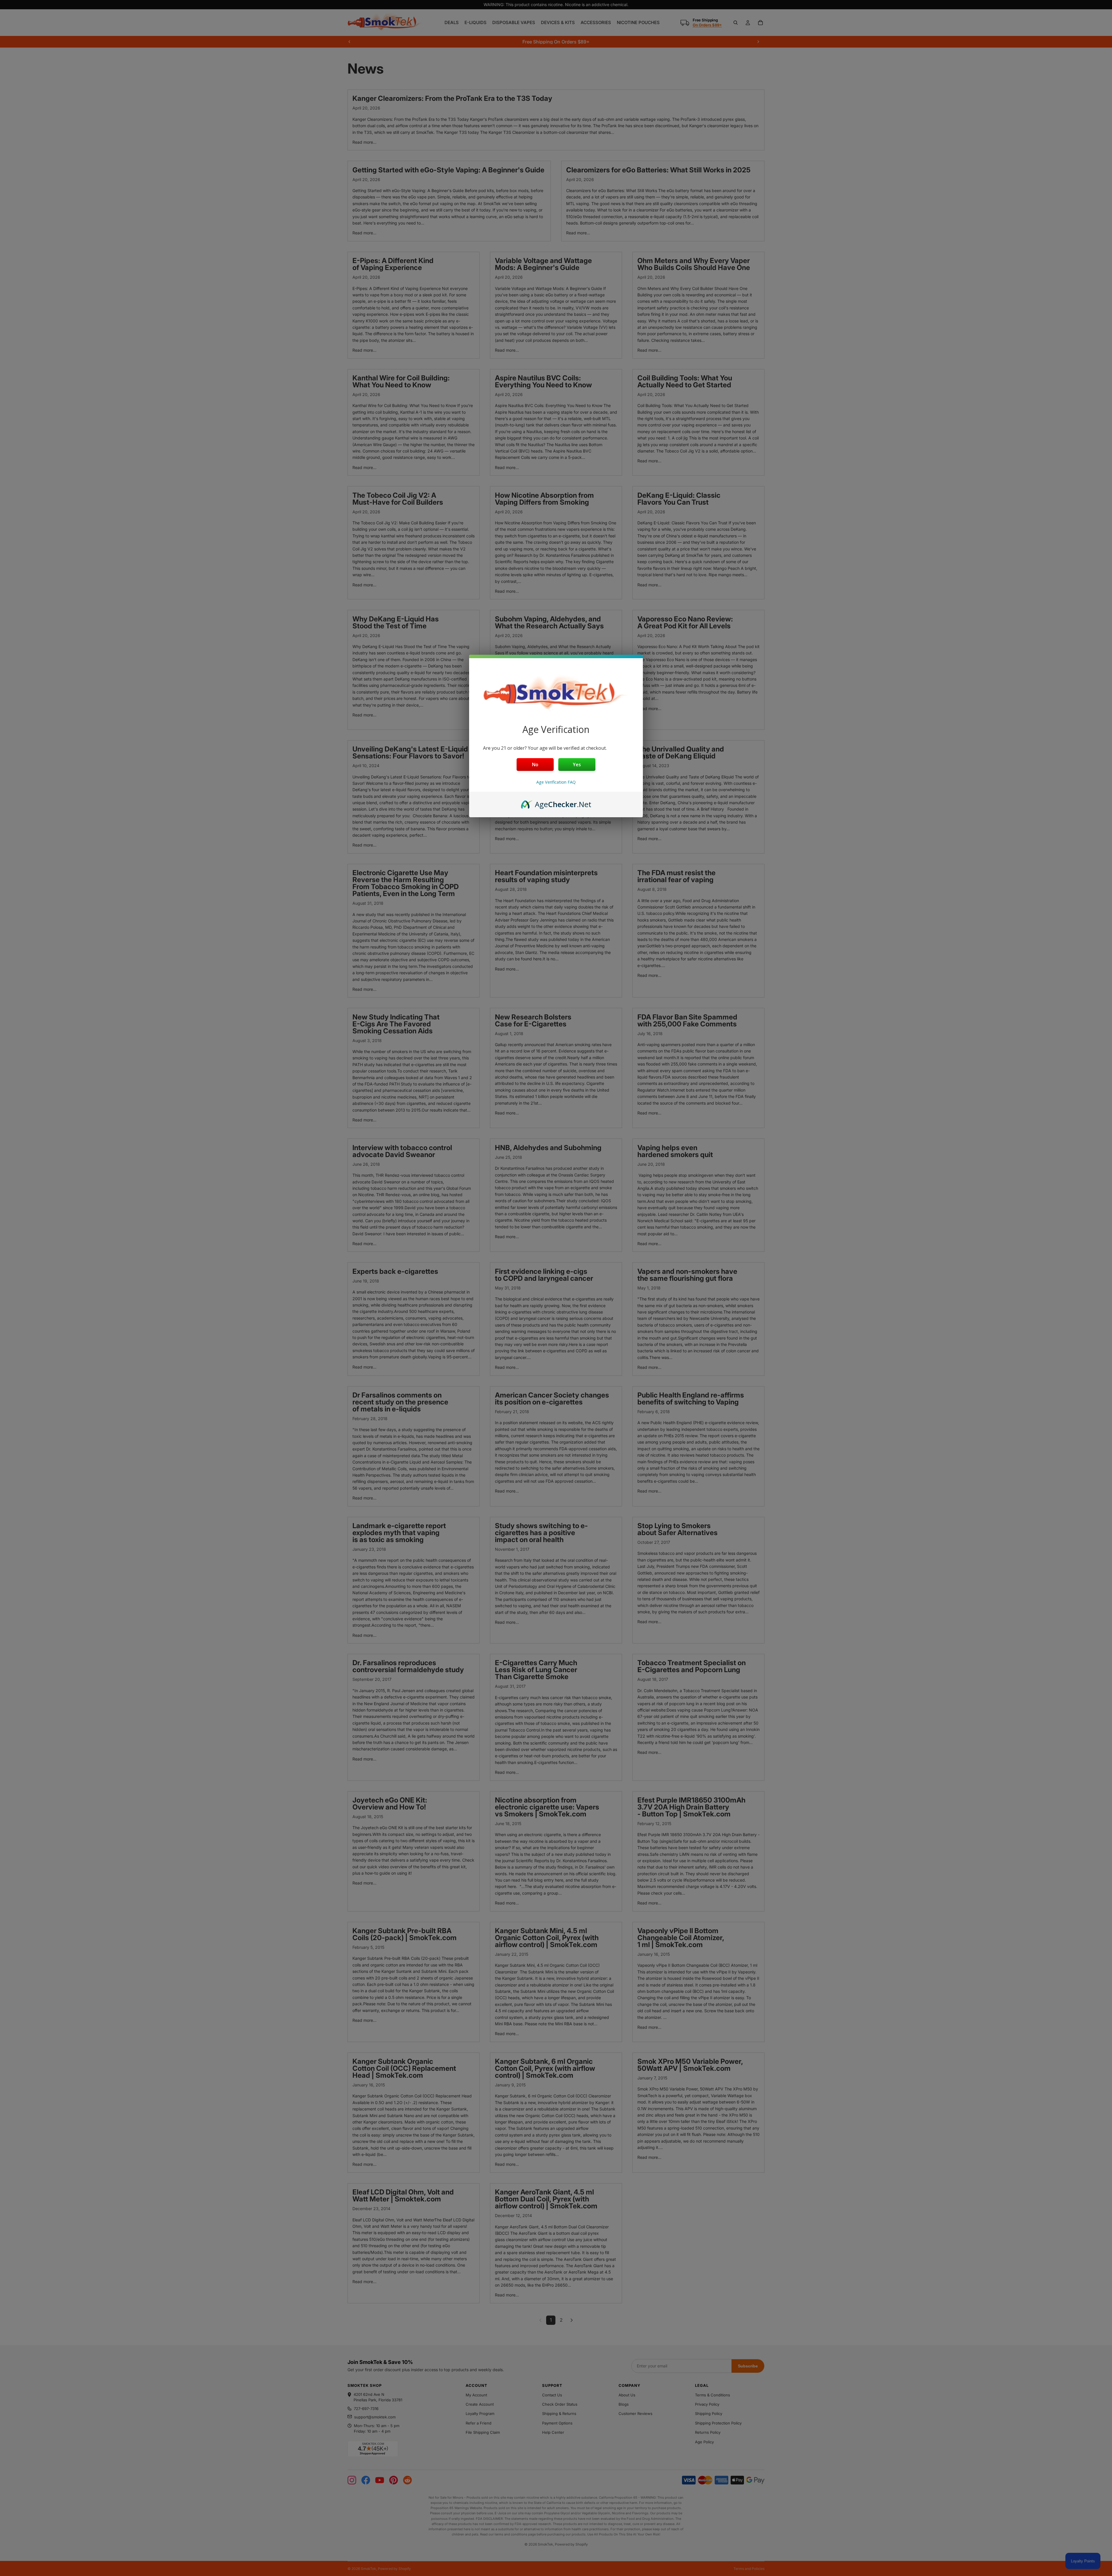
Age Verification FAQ (556, 782)
